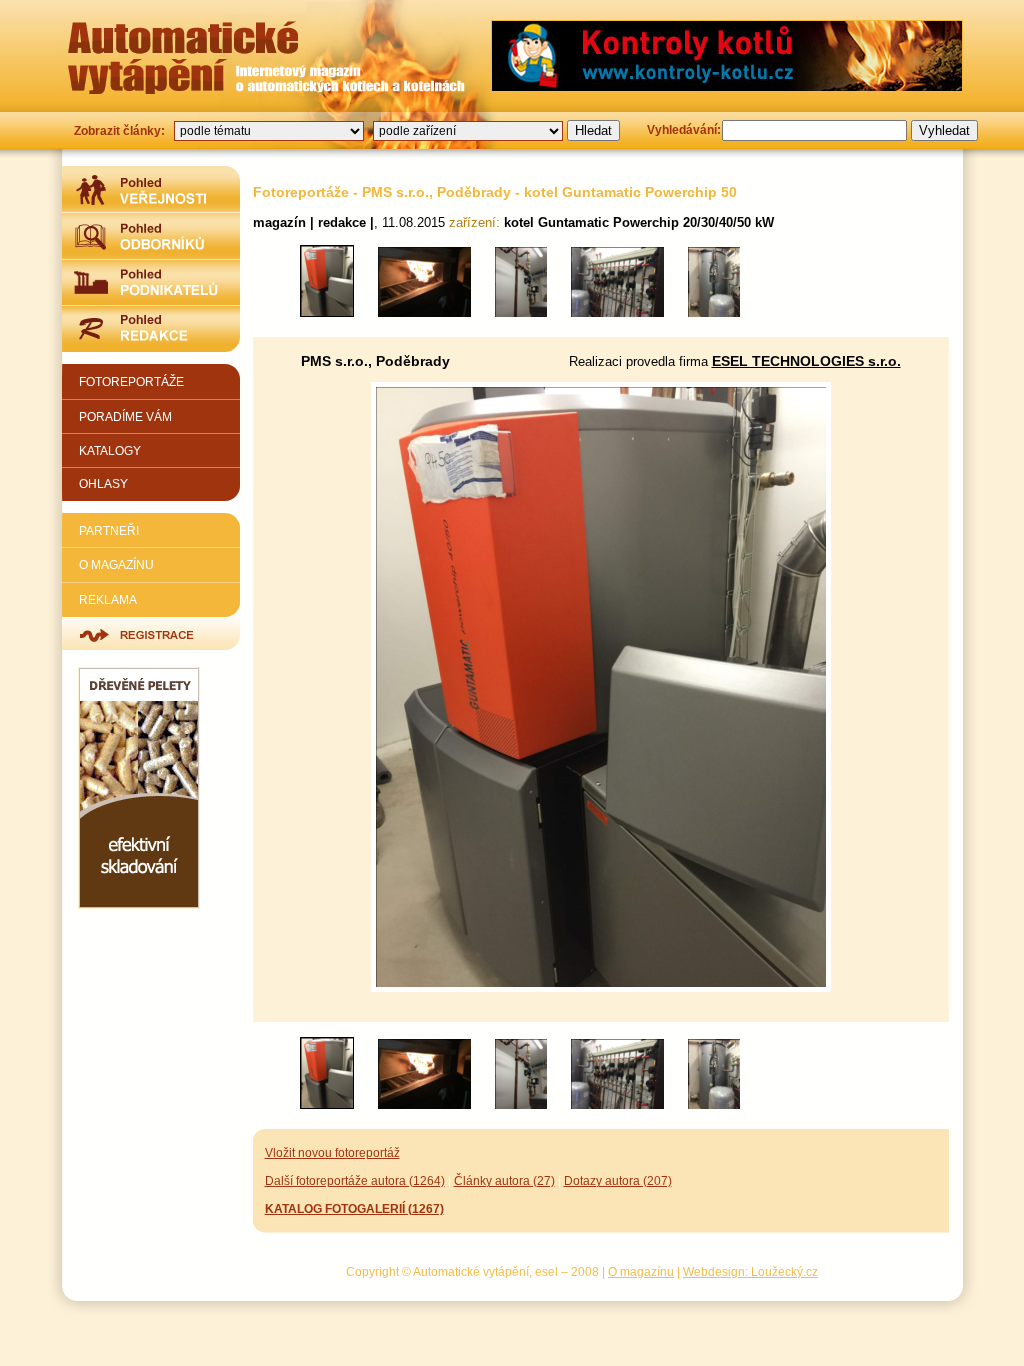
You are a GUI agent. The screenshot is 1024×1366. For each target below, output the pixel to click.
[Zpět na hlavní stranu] (182, 57)
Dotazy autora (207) (618, 1180)
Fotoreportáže (131, 381)
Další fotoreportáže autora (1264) (355, 1180)
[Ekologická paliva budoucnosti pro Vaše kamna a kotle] (139, 904)
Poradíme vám (125, 416)
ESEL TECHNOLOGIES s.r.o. (806, 361)
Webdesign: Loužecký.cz (750, 1271)
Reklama (108, 599)
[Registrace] (151, 633)
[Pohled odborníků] (151, 235)
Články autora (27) (504, 1180)
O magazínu (116, 564)
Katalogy (110, 450)
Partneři (109, 530)
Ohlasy (103, 483)
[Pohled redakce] (151, 328)
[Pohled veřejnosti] (151, 189)
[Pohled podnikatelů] (151, 282)
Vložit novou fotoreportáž (332, 1152)
